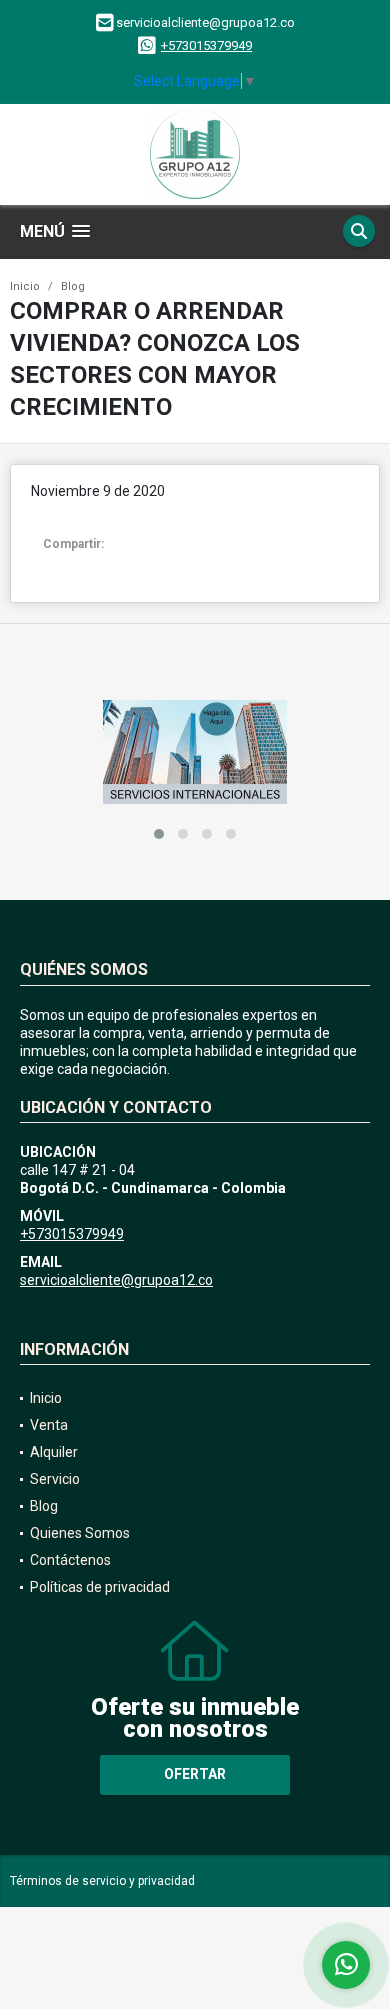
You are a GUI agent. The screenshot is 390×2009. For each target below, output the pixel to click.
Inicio (25, 286)
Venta (49, 1425)
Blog (73, 286)
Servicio (55, 1479)
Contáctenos (70, 1560)
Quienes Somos (80, 1533)
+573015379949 (206, 45)
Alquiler (54, 1452)
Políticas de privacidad (100, 1587)
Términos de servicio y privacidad (102, 1881)
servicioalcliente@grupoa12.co (116, 1280)
